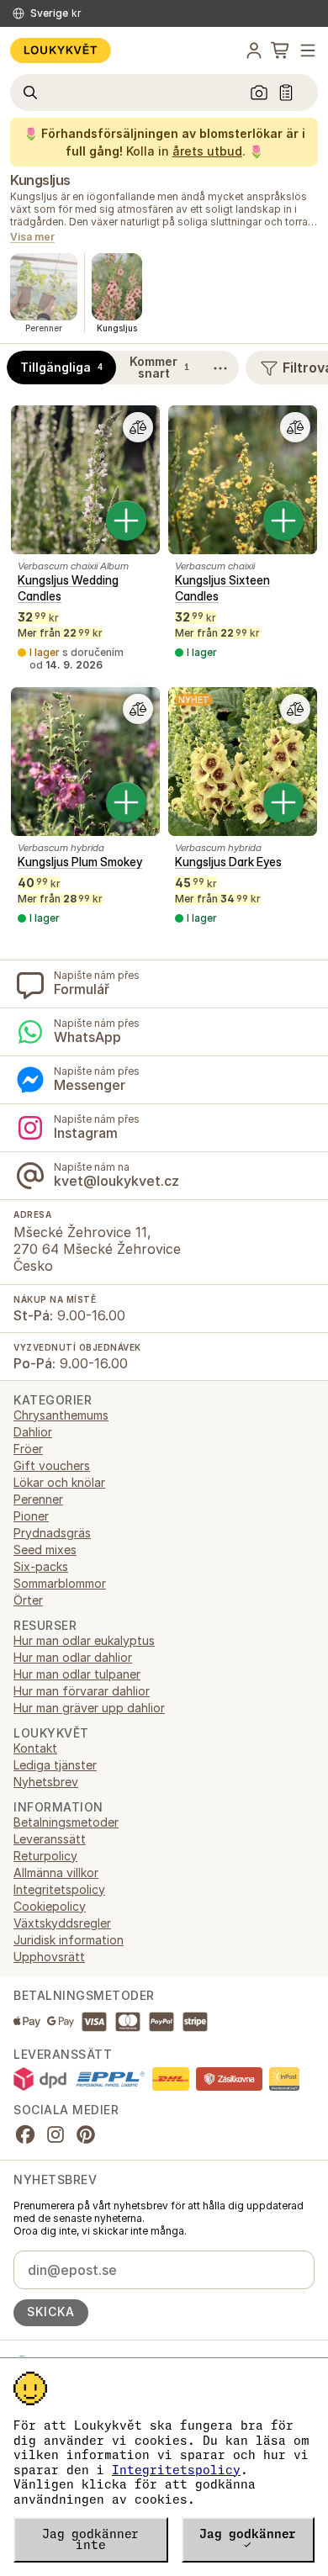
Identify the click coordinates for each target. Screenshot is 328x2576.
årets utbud (207, 151)
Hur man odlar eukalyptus (84, 1640)
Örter (28, 1600)
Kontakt (35, 1748)
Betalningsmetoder (66, 1822)
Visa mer (32, 238)
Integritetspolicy (176, 2470)
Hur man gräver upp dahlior (89, 1708)
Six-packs (41, 1566)
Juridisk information (69, 1940)
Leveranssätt (50, 1839)
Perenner (38, 1499)
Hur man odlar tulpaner (77, 1674)
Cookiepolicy (50, 1906)
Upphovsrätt (49, 1957)
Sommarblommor (60, 1583)
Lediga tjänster (55, 1765)
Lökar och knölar (59, 1482)
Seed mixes (45, 1550)
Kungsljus (40, 180)
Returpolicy (45, 1856)
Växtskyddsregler (62, 1923)
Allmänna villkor (56, 1872)
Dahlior (33, 1432)
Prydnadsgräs (52, 1533)
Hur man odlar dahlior (73, 1657)
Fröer (28, 1449)
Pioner (31, 1516)
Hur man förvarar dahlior (82, 1691)
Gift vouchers (52, 1465)
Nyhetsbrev (46, 1782)
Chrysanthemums (61, 1415)
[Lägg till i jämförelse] (138, 427)
